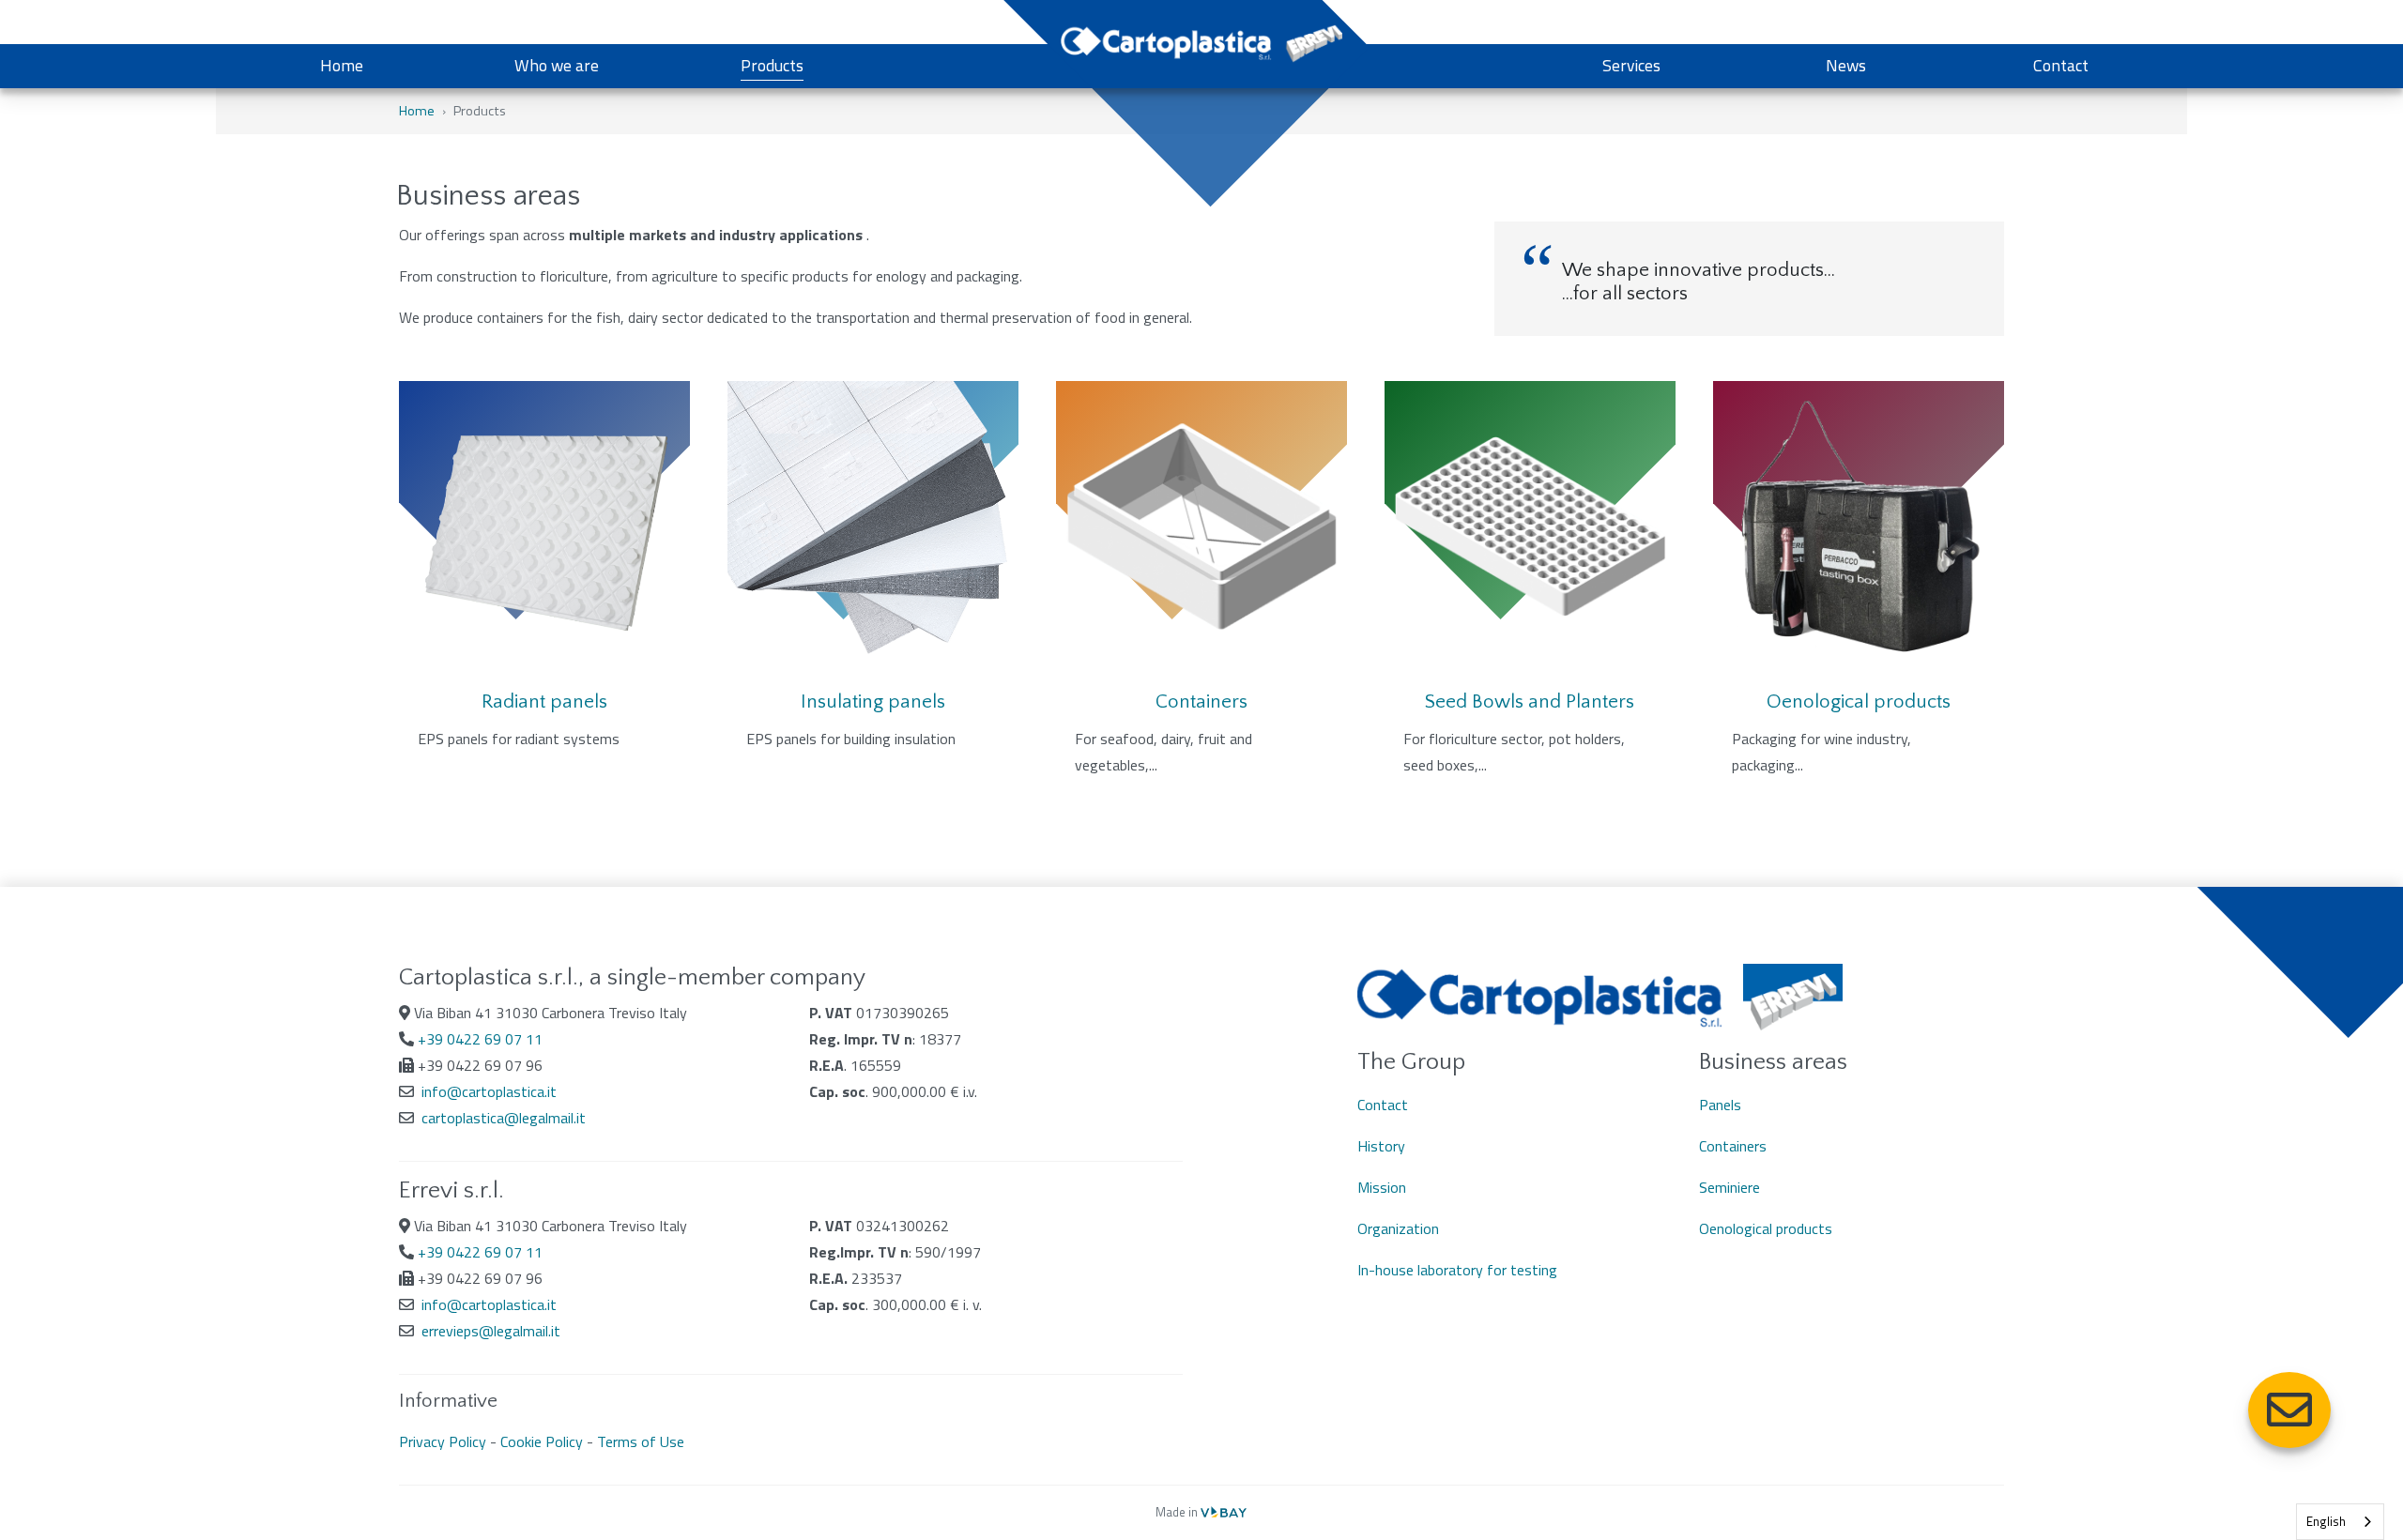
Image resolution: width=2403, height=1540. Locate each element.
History (1381, 1146)
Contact (2061, 65)
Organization (1398, 1228)
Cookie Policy (542, 1441)
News (1846, 65)
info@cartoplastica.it (489, 1091)
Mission (1382, 1187)
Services (1631, 65)
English (2326, 1521)
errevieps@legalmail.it (491, 1331)
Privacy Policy (443, 1441)
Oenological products (1766, 1228)
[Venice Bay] (1224, 1512)
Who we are (557, 65)
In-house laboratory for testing (1457, 1270)
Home (342, 65)
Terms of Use (641, 1441)
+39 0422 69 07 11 (480, 1039)
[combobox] (2340, 1522)
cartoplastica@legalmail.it (504, 1118)
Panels (1720, 1105)
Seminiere (1730, 1187)
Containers (1733, 1146)
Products (772, 65)
